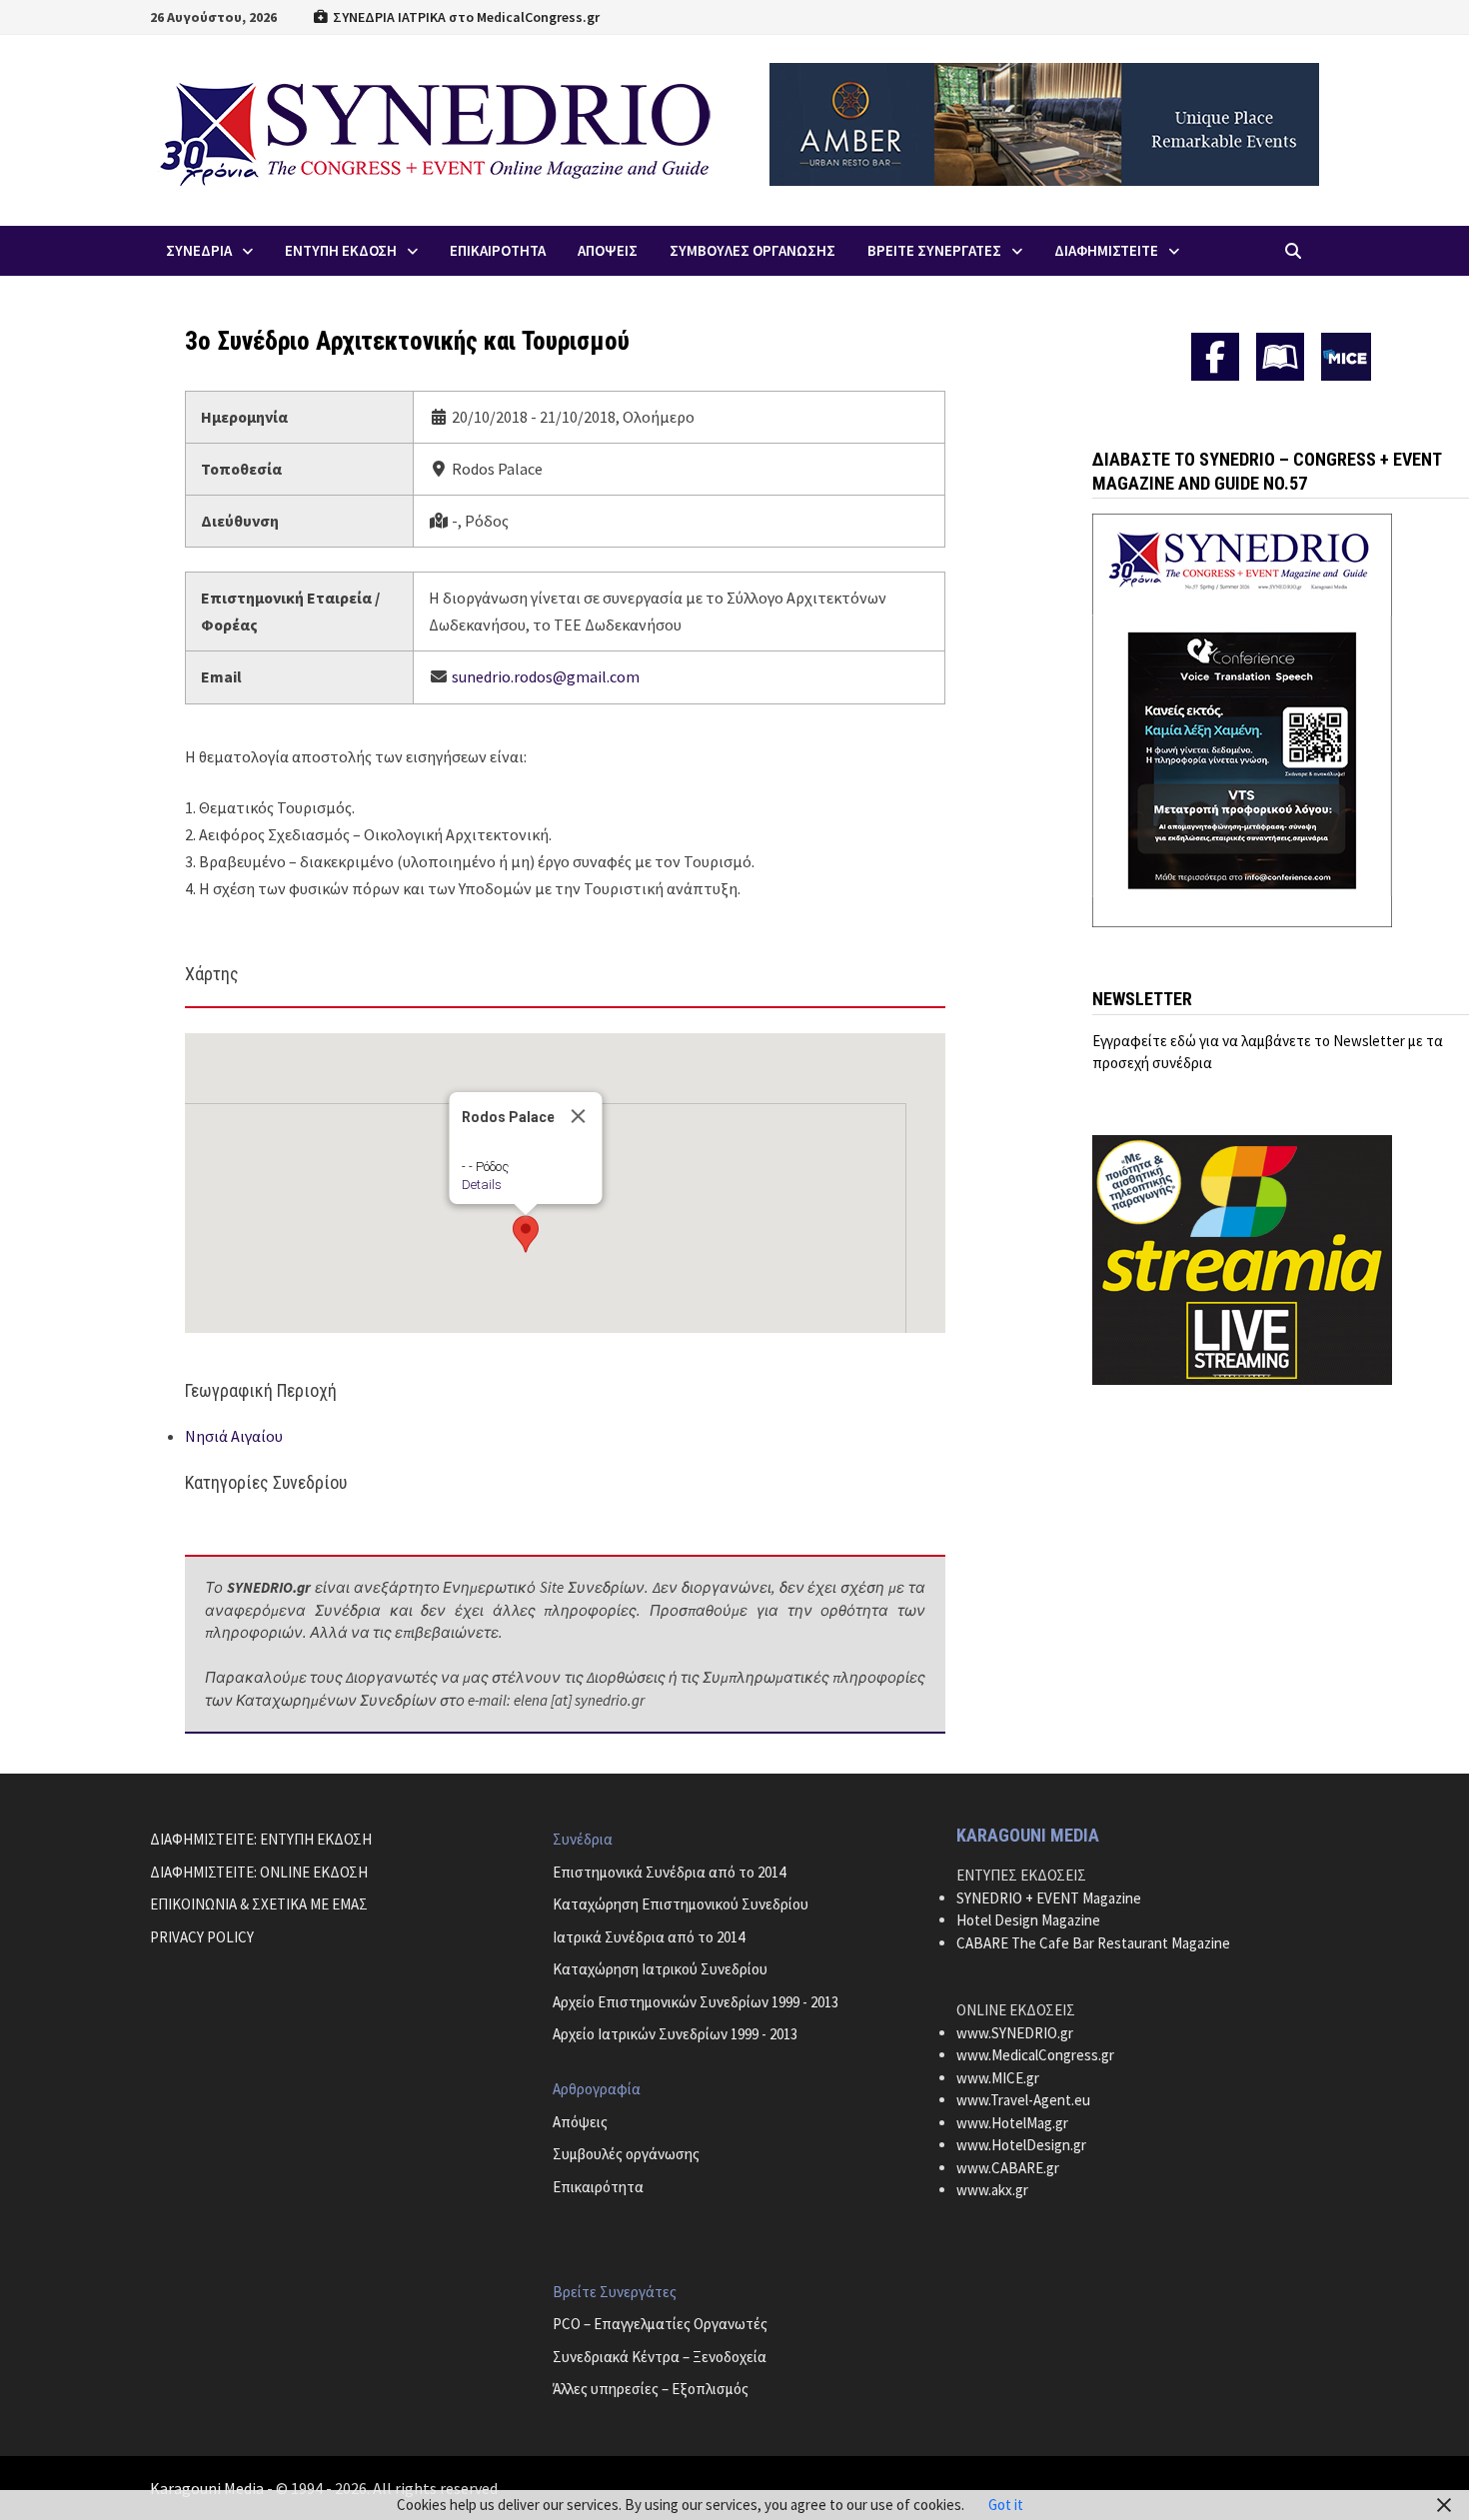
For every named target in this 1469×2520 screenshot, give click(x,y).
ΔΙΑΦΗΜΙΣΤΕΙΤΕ (1106, 250)
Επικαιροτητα (498, 250)
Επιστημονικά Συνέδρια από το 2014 (669, 1872)
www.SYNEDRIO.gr (1015, 2033)
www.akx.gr (992, 2190)
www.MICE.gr (998, 2078)
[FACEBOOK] (1215, 357)
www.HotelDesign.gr (1021, 2145)
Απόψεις (580, 2122)
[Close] (578, 1116)
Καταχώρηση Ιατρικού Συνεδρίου (660, 1969)
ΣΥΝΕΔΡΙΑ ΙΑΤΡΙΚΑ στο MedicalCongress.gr (465, 17)
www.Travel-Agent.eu (1023, 2100)
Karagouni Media (208, 2488)
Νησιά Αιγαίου (234, 1436)
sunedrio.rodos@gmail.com (546, 676)
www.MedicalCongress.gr (1035, 2055)
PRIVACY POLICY (202, 1937)
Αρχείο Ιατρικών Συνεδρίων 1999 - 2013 (675, 2034)
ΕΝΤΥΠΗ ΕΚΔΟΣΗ (341, 250)
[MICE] (1346, 355)
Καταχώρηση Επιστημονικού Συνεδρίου (681, 1904)
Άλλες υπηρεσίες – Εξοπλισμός (651, 2389)
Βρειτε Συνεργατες (934, 250)
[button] (526, 1234)
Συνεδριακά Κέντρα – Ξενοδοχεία (660, 2357)
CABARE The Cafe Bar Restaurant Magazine (1093, 1943)
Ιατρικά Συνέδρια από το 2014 (649, 1937)
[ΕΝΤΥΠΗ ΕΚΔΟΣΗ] (1280, 357)
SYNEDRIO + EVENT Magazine (1049, 1898)
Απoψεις (608, 250)
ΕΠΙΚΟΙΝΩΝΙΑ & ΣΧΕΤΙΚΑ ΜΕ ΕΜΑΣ (259, 1904)
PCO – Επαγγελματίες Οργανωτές (660, 2324)
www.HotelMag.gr (1012, 2123)
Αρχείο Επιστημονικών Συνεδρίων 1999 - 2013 (696, 2002)
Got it (1006, 2505)
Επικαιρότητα (598, 2187)
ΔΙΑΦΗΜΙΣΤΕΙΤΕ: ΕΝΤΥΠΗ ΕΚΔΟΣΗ (261, 1839)
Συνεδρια (199, 250)
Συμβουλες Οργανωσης (752, 250)
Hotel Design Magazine (1028, 1920)
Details (481, 1185)
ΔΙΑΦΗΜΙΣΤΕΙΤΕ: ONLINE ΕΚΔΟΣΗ (259, 1872)
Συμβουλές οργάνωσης (626, 2154)
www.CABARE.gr (1008, 2168)
